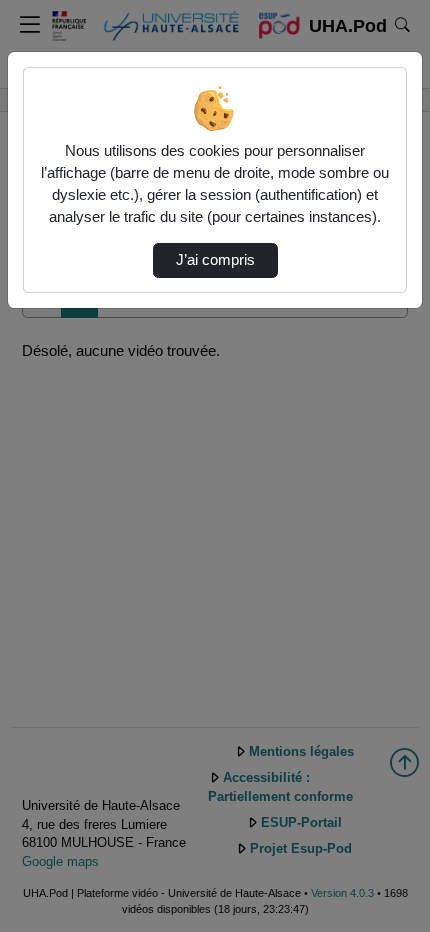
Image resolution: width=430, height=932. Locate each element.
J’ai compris (215, 260)
